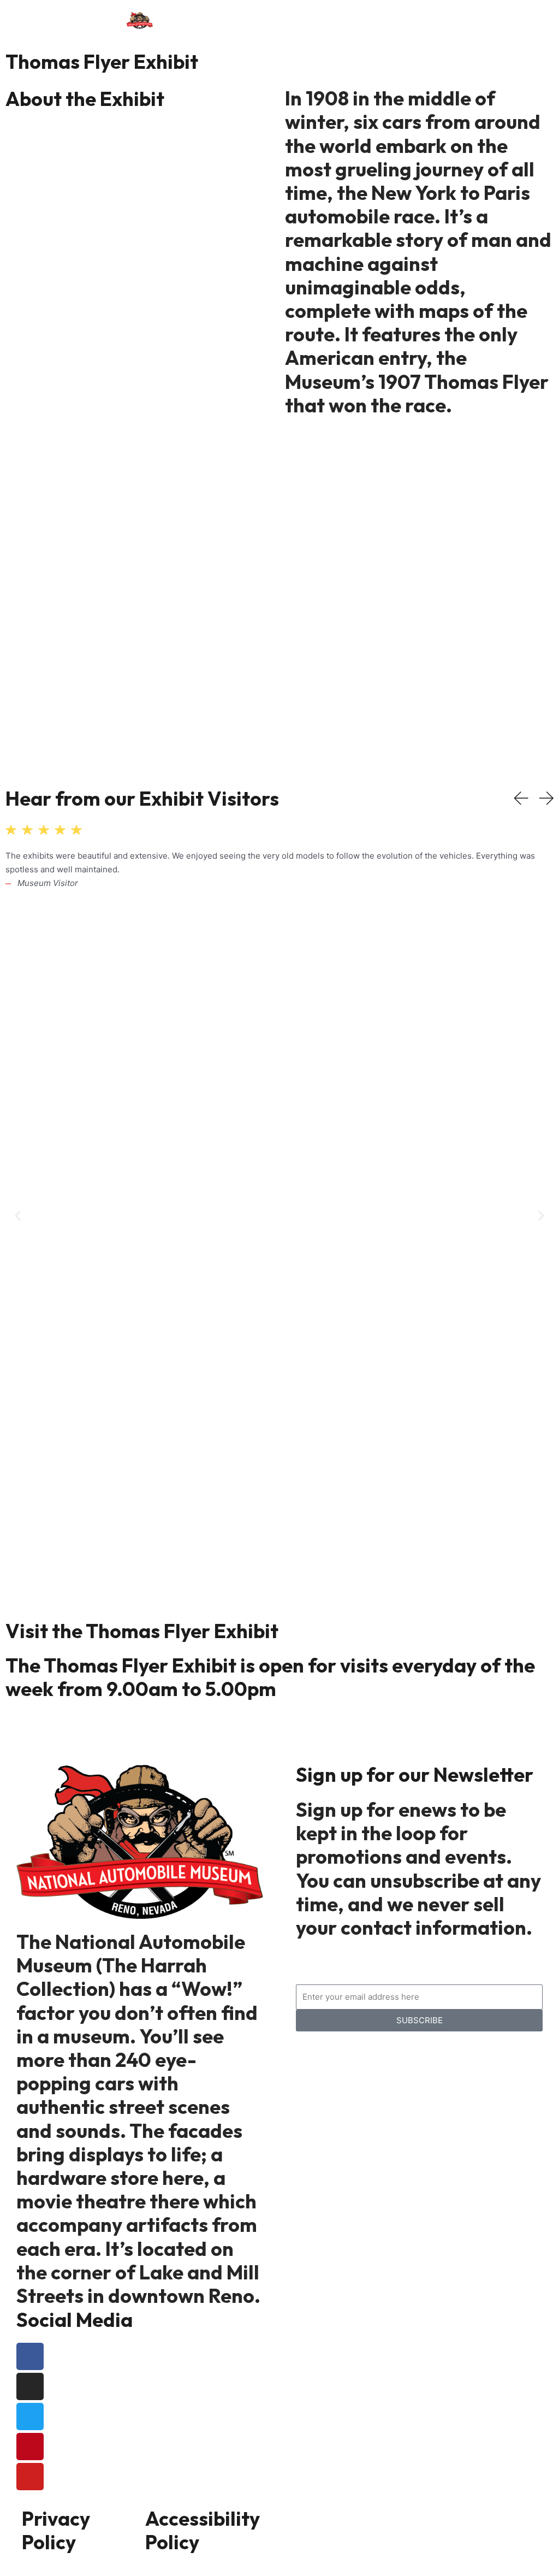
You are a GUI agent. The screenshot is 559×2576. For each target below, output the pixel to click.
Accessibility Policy (203, 2530)
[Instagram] (30, 2386)
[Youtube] (30, 2477)
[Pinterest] (30, 2447)
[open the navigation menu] (299, 19)
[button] (18, 1215)
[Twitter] (30, 2417)
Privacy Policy (56, 2530)
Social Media (75, 2320)
